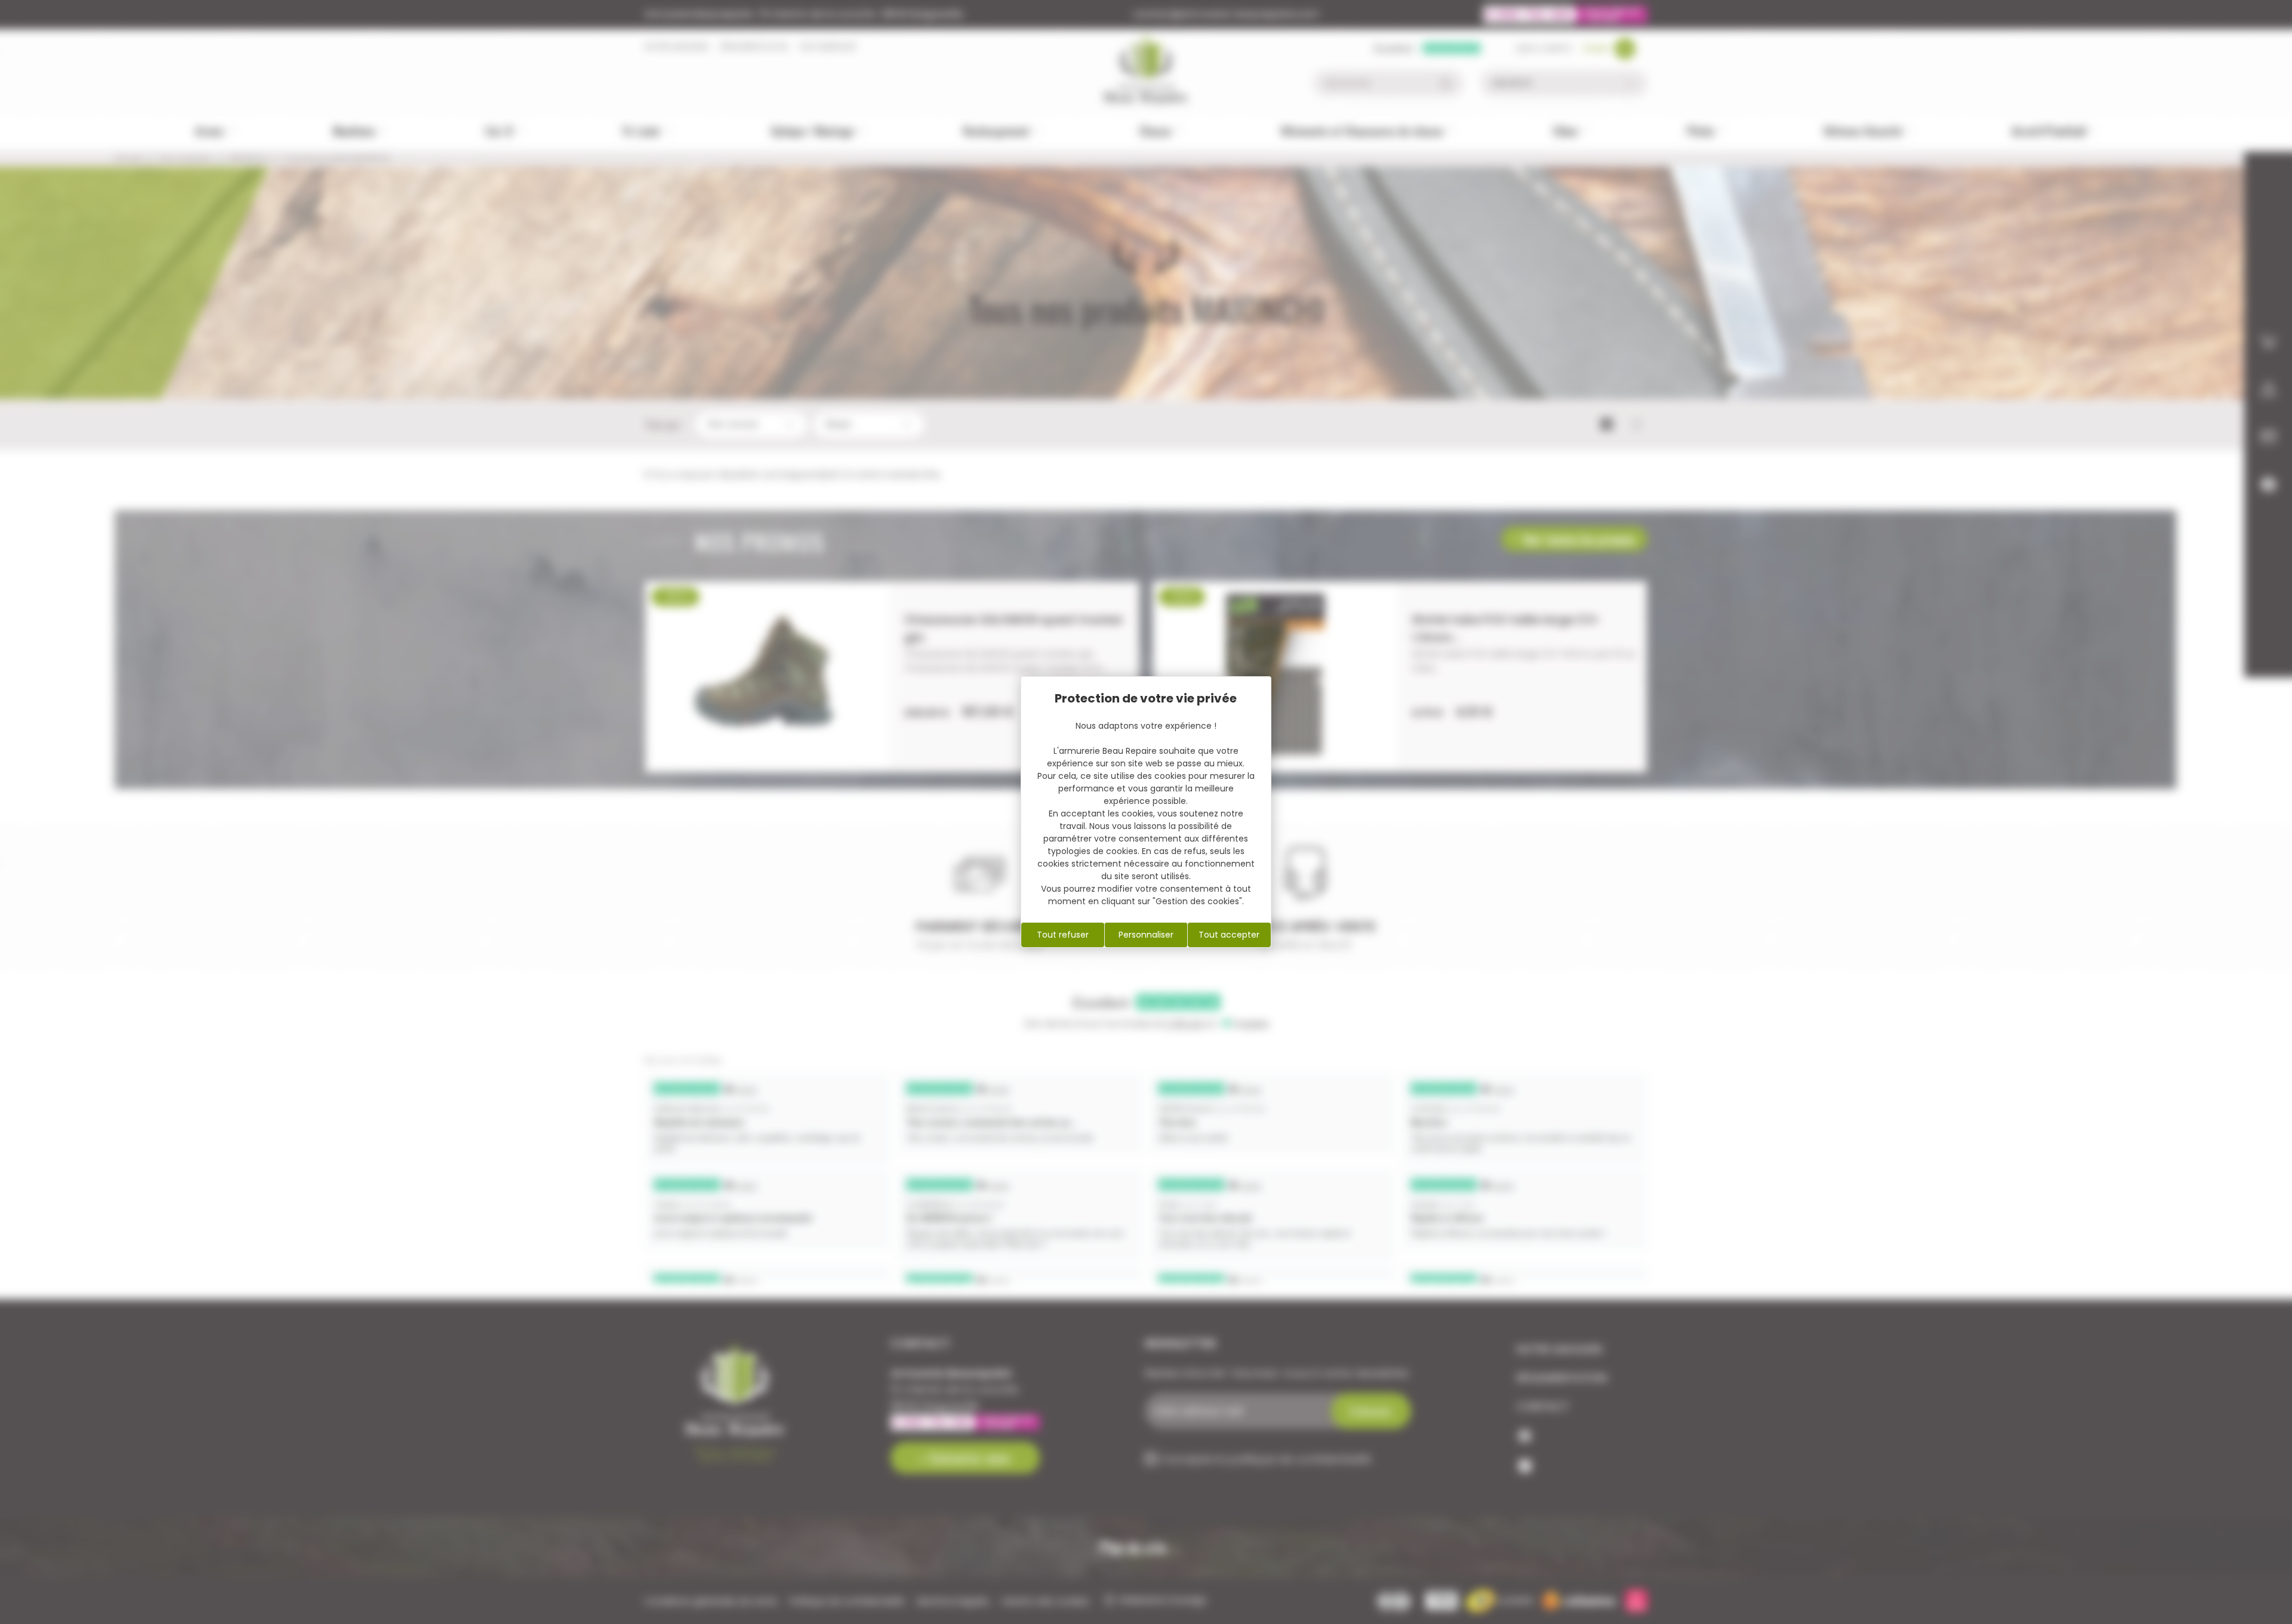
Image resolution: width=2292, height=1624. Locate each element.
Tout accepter (1229, 935)
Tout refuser (1063, 935)
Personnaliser (1146, 935)
